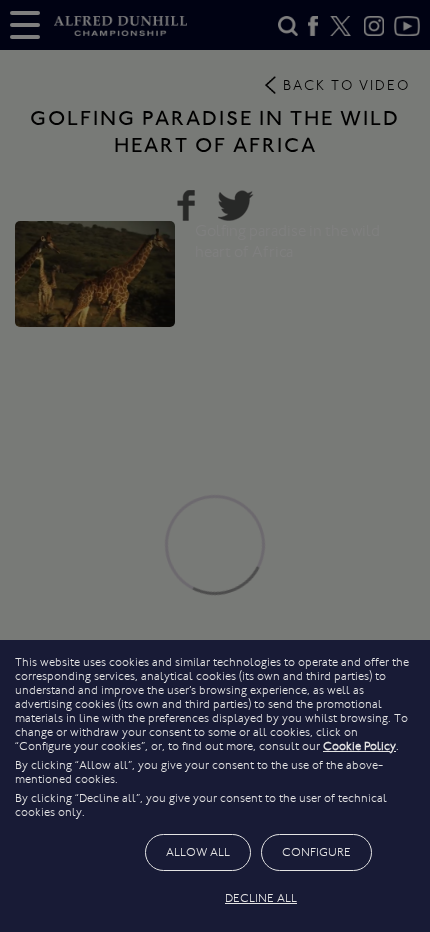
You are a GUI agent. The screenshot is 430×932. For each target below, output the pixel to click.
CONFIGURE (316, 852)
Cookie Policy (359, 746)
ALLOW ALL (198, 852)
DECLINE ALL (261, 898)
